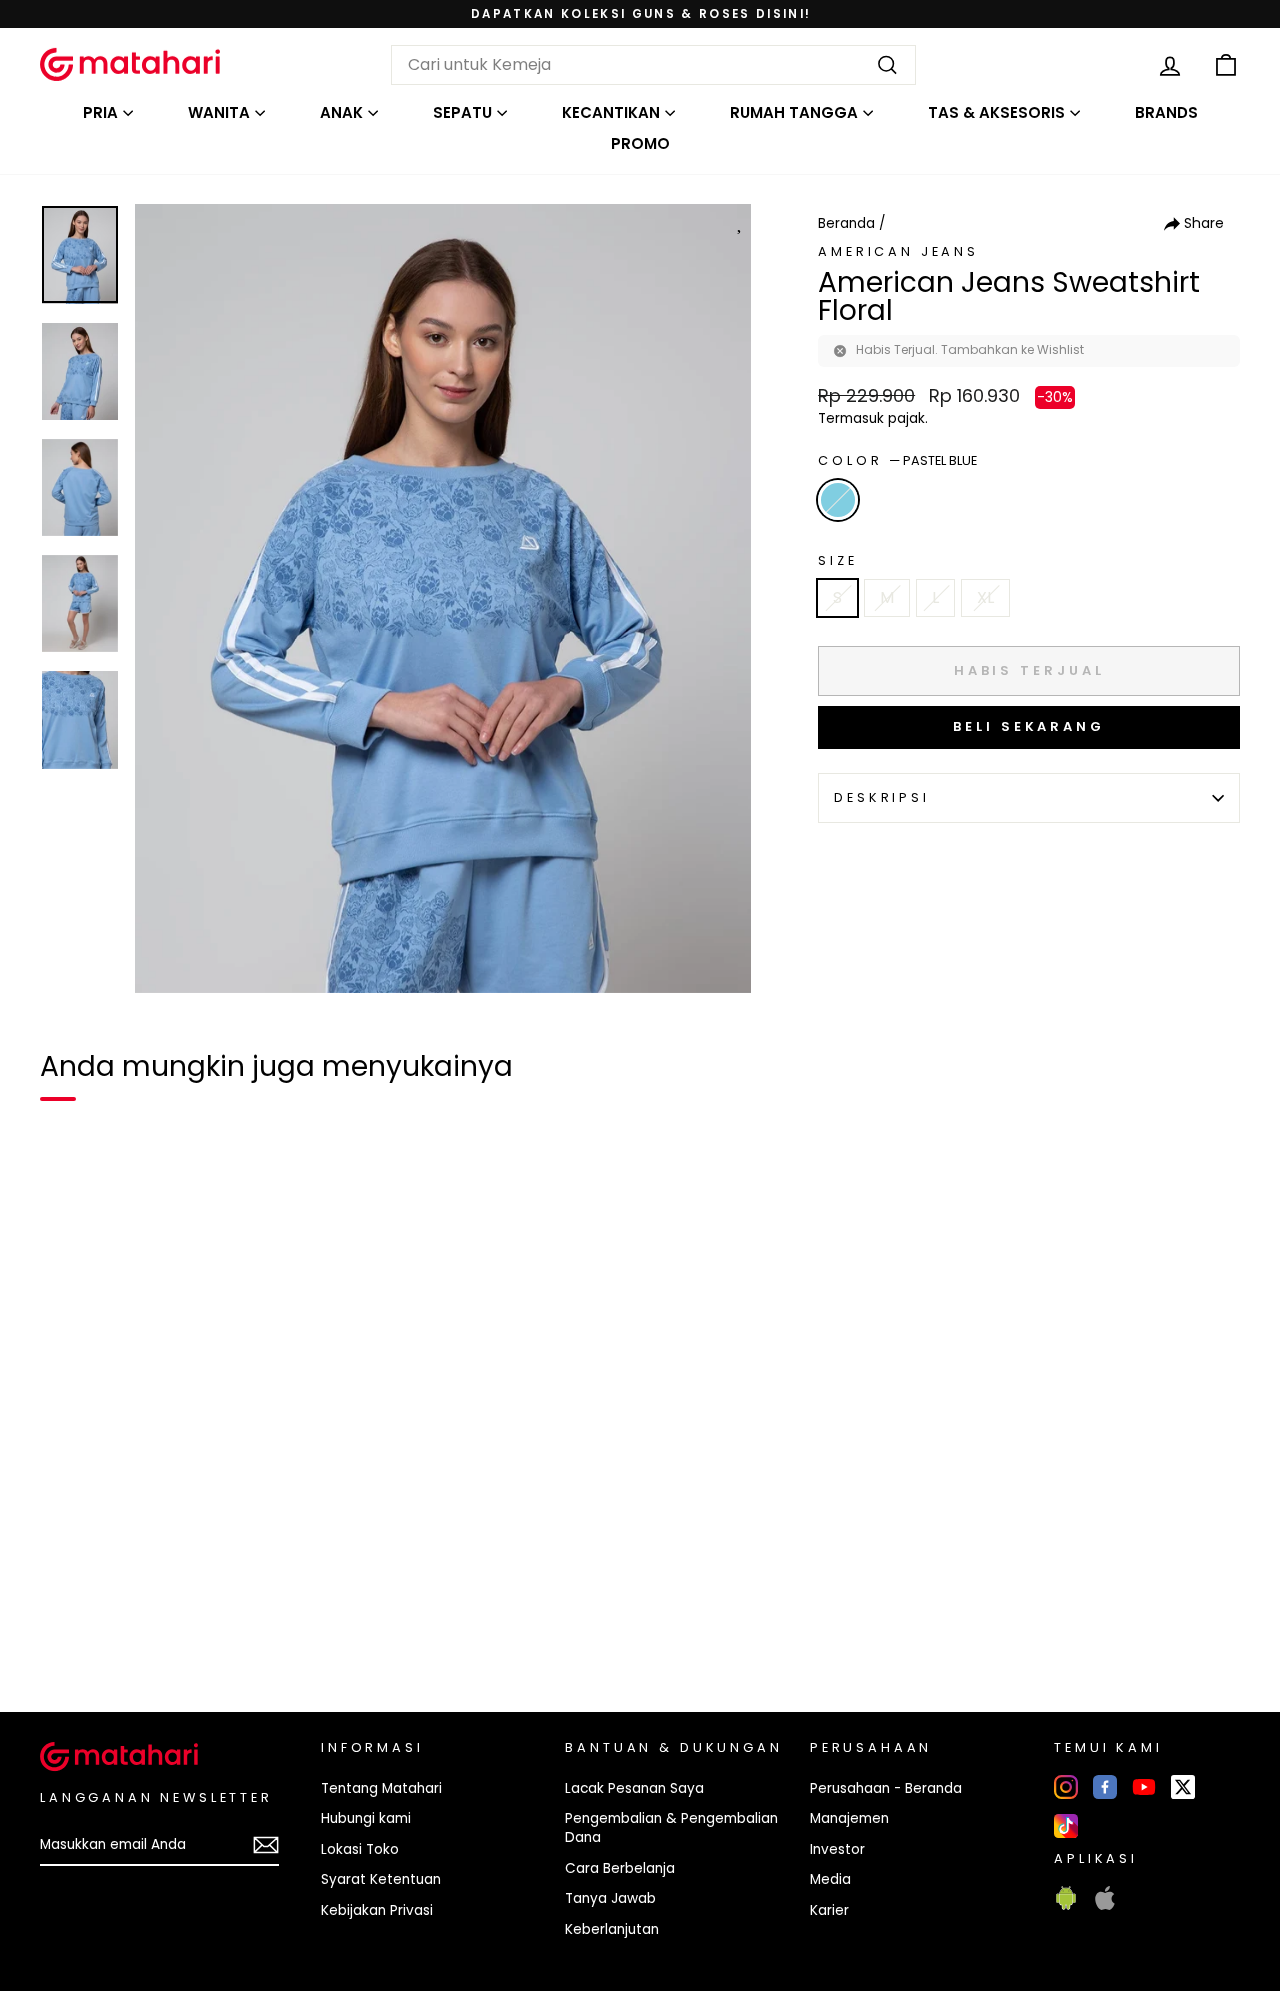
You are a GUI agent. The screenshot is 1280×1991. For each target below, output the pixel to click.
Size (837, 560)
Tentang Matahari (381, 1788)
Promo (640, 143)
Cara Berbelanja (620, 1868)
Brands (1166, 112)
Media (830, 1879)
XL (985, 597)
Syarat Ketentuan (381, 1879)
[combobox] (653, 65)
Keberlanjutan (612, 1929)
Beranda (846, 223)
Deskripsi (882, 797)
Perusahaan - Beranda (886, 1788)
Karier (829, 1910)
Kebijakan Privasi (377, 1910)
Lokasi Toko (360, 1849)
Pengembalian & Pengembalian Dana (671, 1828)
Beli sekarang (1029, 726)
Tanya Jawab (610, 1898)
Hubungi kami (366, 1818)
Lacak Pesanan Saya (634, 1788)
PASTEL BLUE (838, 500)
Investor (837, 1849)
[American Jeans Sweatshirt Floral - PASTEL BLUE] (68, 1628)
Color (897, 460)
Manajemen (849, 1818)
